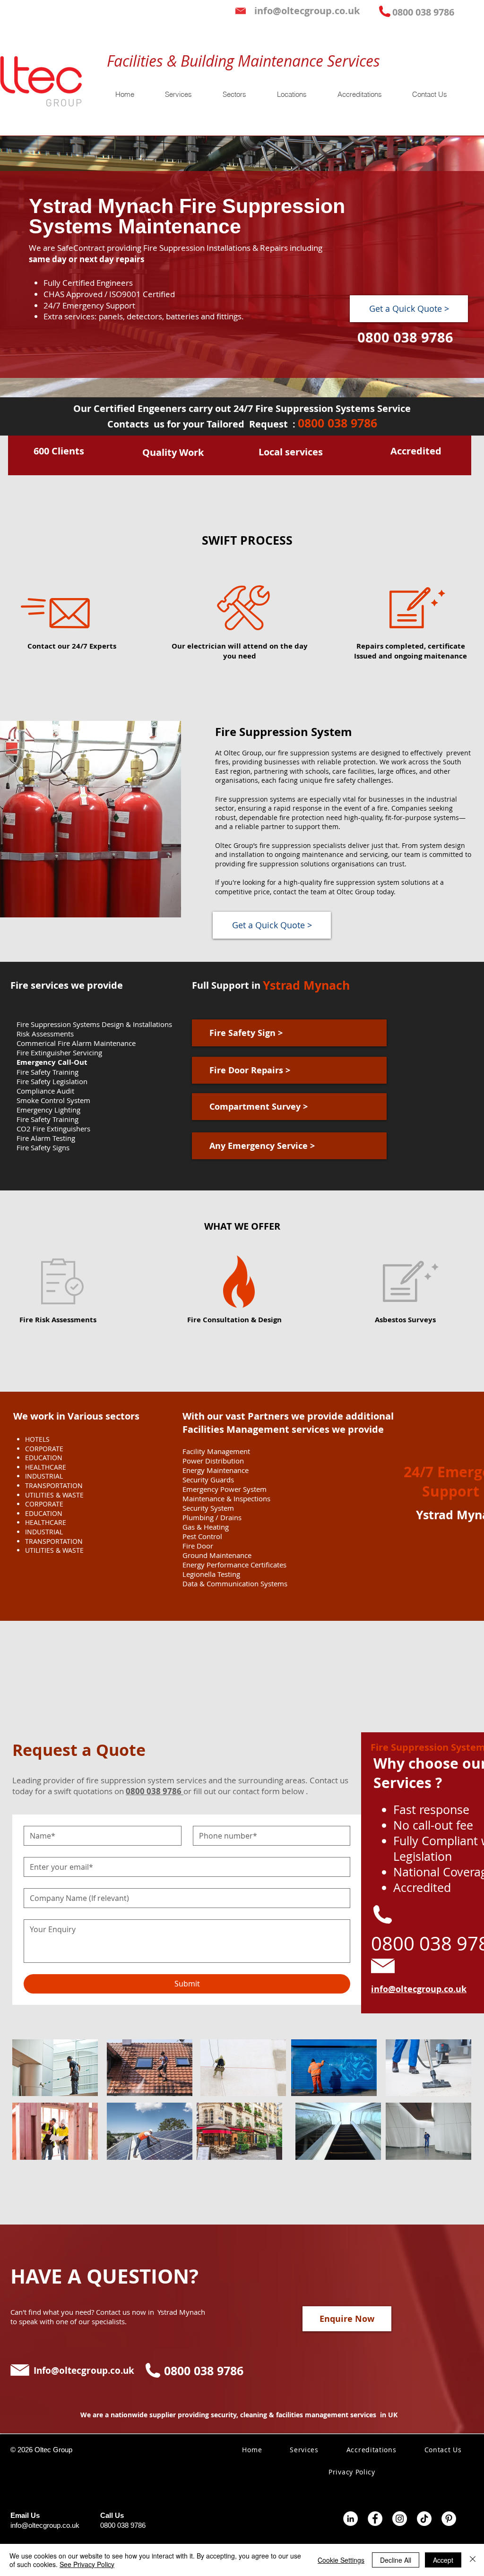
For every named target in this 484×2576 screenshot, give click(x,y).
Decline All (396, 2560)
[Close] (473, 2560)
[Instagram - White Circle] (400, 2519)
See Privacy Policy (87, 2564)
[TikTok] (424, 2519)
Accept (443, 2560)
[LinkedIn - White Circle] (350, 2519)
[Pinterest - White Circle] (449, 2519)
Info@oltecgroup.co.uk (84, 2371)
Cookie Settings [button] (341, 2560)
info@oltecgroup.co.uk (45, 2525)
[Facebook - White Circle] (375, 2519)
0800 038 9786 (123, 2525)
